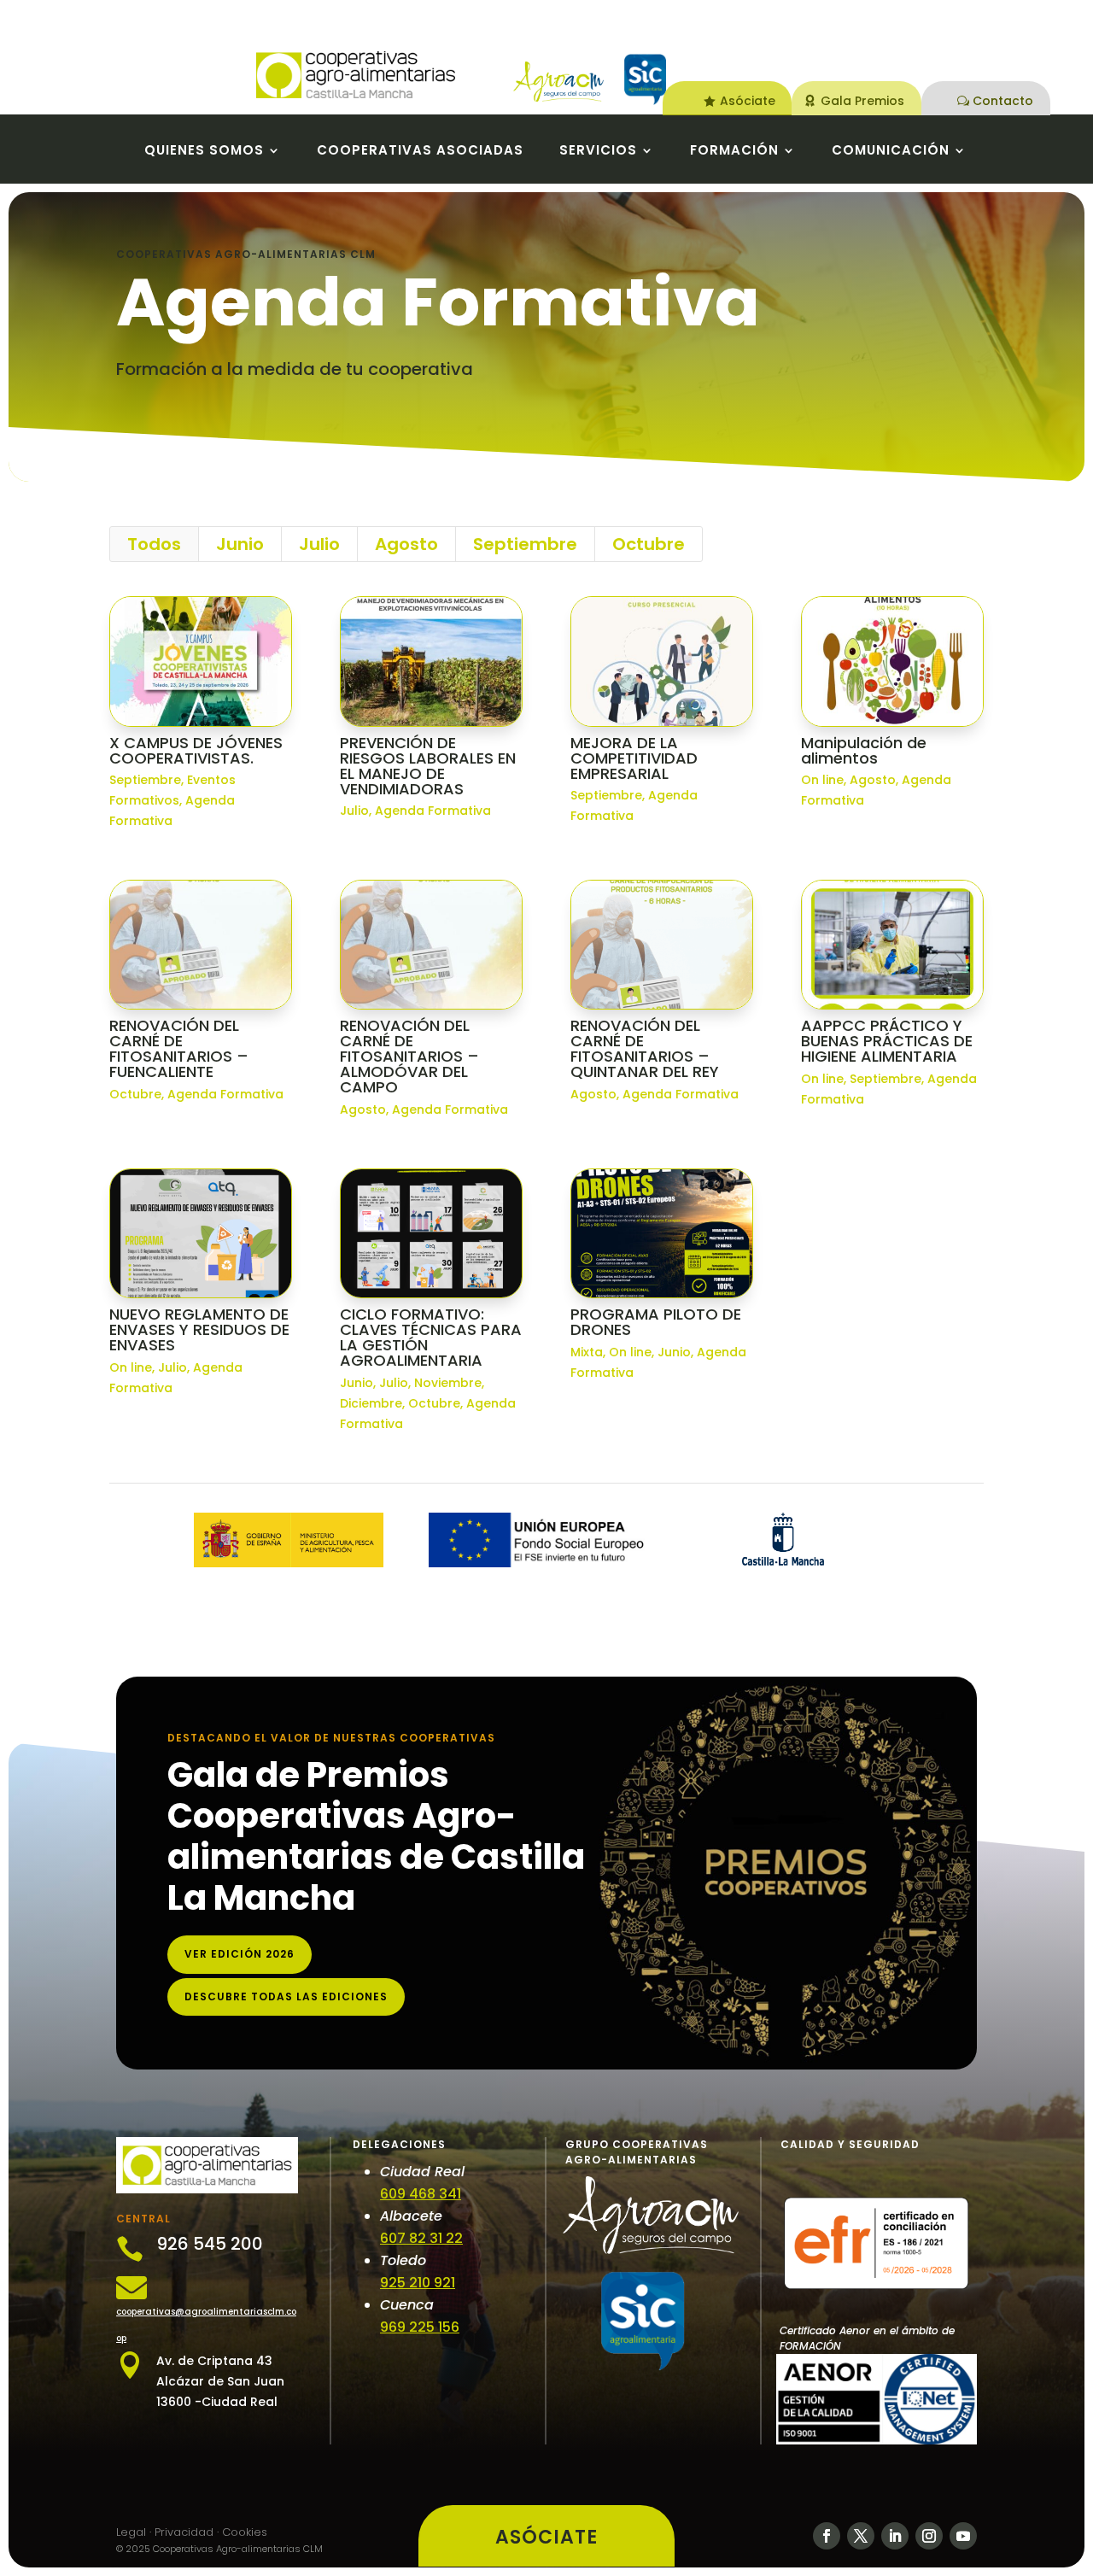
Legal (131, 2532)
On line (822, 780)
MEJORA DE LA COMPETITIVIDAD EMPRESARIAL (634, 758)
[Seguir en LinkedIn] (895, 2536)
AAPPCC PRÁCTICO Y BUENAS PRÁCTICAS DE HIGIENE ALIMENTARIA (887, 1041)
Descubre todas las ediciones (286, 1996)
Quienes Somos (204, 152)
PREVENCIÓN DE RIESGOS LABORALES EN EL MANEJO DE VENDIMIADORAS (428, 766)
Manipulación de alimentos (864, 750)
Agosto (406, 544)
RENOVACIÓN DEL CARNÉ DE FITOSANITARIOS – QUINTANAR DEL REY (645, 1048)
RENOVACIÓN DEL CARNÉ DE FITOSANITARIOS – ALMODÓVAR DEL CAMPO (409, 1056)
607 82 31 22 (421, 2238)
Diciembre (371, 1403)
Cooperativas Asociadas (420, 152)
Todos (154, 544)
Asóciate (748, 101)
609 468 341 (421, 2194)
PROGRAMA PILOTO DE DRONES (656, 1322)
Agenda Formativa (433, 811)
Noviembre (448, 1383)
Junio (240, 544)
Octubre (649, 544)
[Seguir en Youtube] (963, 2536)
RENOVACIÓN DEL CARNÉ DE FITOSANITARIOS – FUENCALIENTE (179, 1048)
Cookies (245, 2532)
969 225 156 (420, 2327)
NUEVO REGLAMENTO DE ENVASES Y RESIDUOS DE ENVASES (199, 1329)
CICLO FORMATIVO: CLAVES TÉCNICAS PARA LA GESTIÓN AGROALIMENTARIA (431, 1337)
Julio (319, 544)
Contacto (1003, 101)
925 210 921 (418, 2283)
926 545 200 (210, 2244)
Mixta (587, 1352)
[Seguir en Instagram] (929, 2536)
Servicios (598, 152)
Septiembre (525, 544)
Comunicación (891, 152)
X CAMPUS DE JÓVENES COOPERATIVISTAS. (196, 750)
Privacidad (184, 2532)
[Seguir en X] (861, 2536)
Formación (734, 152)
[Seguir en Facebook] (827, 2536)
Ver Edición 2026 (240, 1954)
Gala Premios (862, 101)
